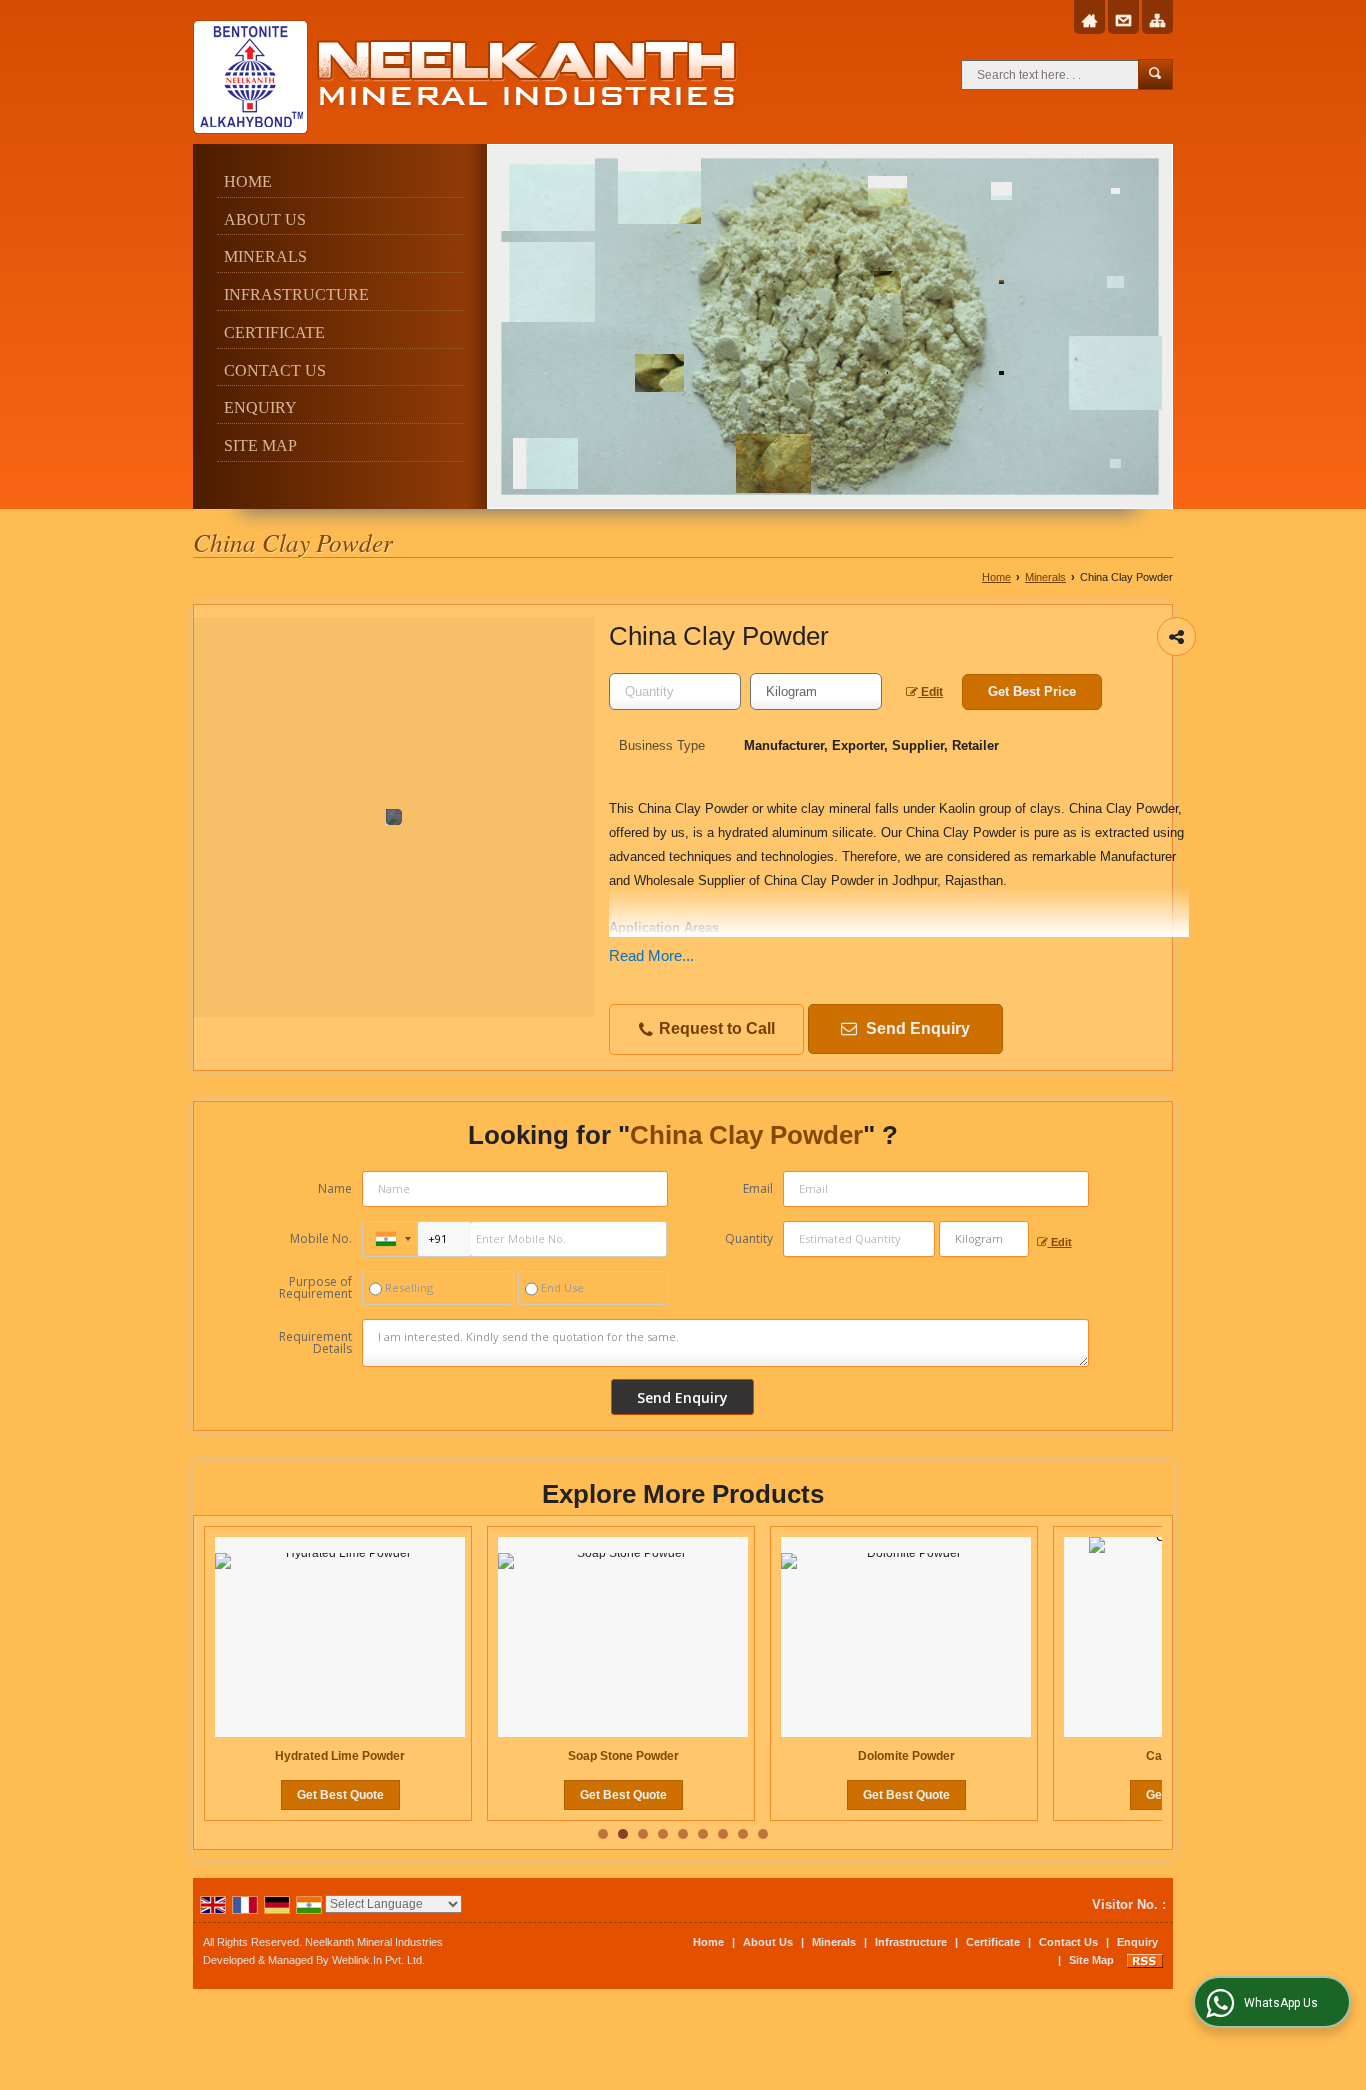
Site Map (260, 445)
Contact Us (275, 370)
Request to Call (715, 1028)
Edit (930, 692)
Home (248, 181)
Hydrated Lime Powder (340, 1756)
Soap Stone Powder (623, 1756)
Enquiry (260, 407)
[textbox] (816, 691)
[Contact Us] (1123, 21)
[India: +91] (390, 1239)
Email (758, 1188)
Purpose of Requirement (315, 1288)
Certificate (274, 332)
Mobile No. (321, 1238)
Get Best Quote (340, 1795)
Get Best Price (1032, 691)
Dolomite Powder (906, 1756)
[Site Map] (1157, 21)
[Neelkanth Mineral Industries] (466, 77)
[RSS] (1145, 1960)
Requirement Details (315, 1343)
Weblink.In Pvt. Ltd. (378, 1960)
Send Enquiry (916, 1028)
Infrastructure (296, 294)
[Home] (1089, 21)
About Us (265, 219)
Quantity (749, 1238)
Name (335, 1188)
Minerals (265, 256)
